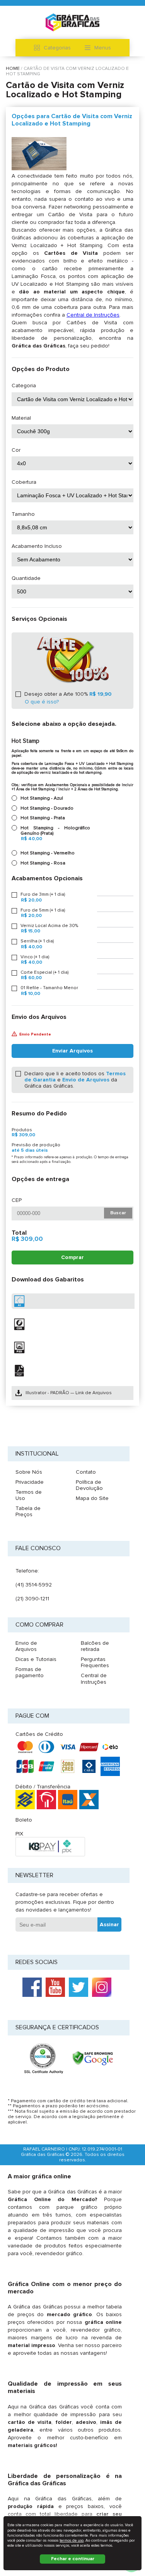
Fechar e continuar (73, 2559)
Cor (16, 450)
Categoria (24, 386)
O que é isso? (42, 702)
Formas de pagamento (30, 1672)
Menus (103, 48)
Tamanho (23, 514)
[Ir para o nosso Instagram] (102, 1987)
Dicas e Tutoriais (36, 1659)
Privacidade (30, 1482)
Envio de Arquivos (86, 1080)
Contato (86, 1472)
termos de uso (72, 2540)
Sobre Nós (29, 1472)
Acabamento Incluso (37, 546)
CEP (17, 1200)
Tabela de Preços (28, 1511)
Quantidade (26, 578)
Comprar (72, 1257)
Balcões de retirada (95, 1646)
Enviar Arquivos (72, 1051)
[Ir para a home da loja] (72, 22)
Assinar (109, 1924)
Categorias (57, 48)
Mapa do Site (92, 1498)
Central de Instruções (93, 315)
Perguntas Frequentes (95, 1662)
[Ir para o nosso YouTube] (55, 1987)
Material (21, 418)
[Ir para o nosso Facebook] (32, 1987)
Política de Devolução (89, 1485)
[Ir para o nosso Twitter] (78, 1987)
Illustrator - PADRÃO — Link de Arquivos (69, 1393)
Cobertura (24, 482)
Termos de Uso (29, 1495)
